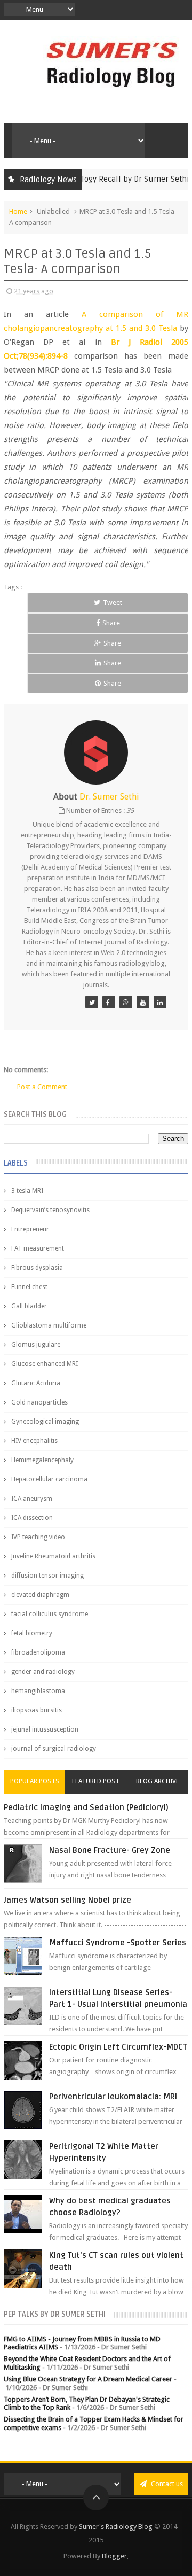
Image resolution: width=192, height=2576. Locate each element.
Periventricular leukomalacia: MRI (113, 2097)
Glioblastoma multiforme (49, 1325)
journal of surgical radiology (54, 1749)
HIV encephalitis (34, 1441)
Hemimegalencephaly (42, 1460)
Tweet (113, 603)
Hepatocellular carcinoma (49, 1479)
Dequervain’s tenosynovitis (50, 1210)
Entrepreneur (30, 1229)
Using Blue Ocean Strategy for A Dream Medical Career (88, 2379)
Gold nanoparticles (39, 1402)
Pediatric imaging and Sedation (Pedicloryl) (86, 1807)
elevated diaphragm (40, 1595)
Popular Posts (35, 1781)
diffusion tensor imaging (47, 1576)
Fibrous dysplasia (37, 1268)
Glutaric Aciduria (36, 1383)
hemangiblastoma (38, 1691)
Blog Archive (158, 1781)
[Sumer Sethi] (92, 1002)
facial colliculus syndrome (50, 1614)
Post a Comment (42, 1087)
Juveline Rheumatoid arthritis (53, 1556)
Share (111, 623)
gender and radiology (43, 1672)
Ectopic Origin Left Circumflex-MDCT (118, 2047)
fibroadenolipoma (38, 1652)
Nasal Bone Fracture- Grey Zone (110, 1850)
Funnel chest (29, 1287)
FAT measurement (38, 1248)
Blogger (114, 2556)
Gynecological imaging (45, 1422)
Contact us (166, 2484)
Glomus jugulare (36, 1345)
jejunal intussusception (45, 1729)
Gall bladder (29, 1306)
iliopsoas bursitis (37, 1710)
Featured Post (96, 1781)
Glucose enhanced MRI (45, 1364)
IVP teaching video (38, 1537)
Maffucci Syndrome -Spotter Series (118, 1943)
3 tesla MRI (27, 1191)
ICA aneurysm (32, 1499)
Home (18, 211)
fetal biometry (32, 1633)
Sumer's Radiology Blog (116, 2527)
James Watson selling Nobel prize (67, 1900)
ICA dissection (32, 1518)
